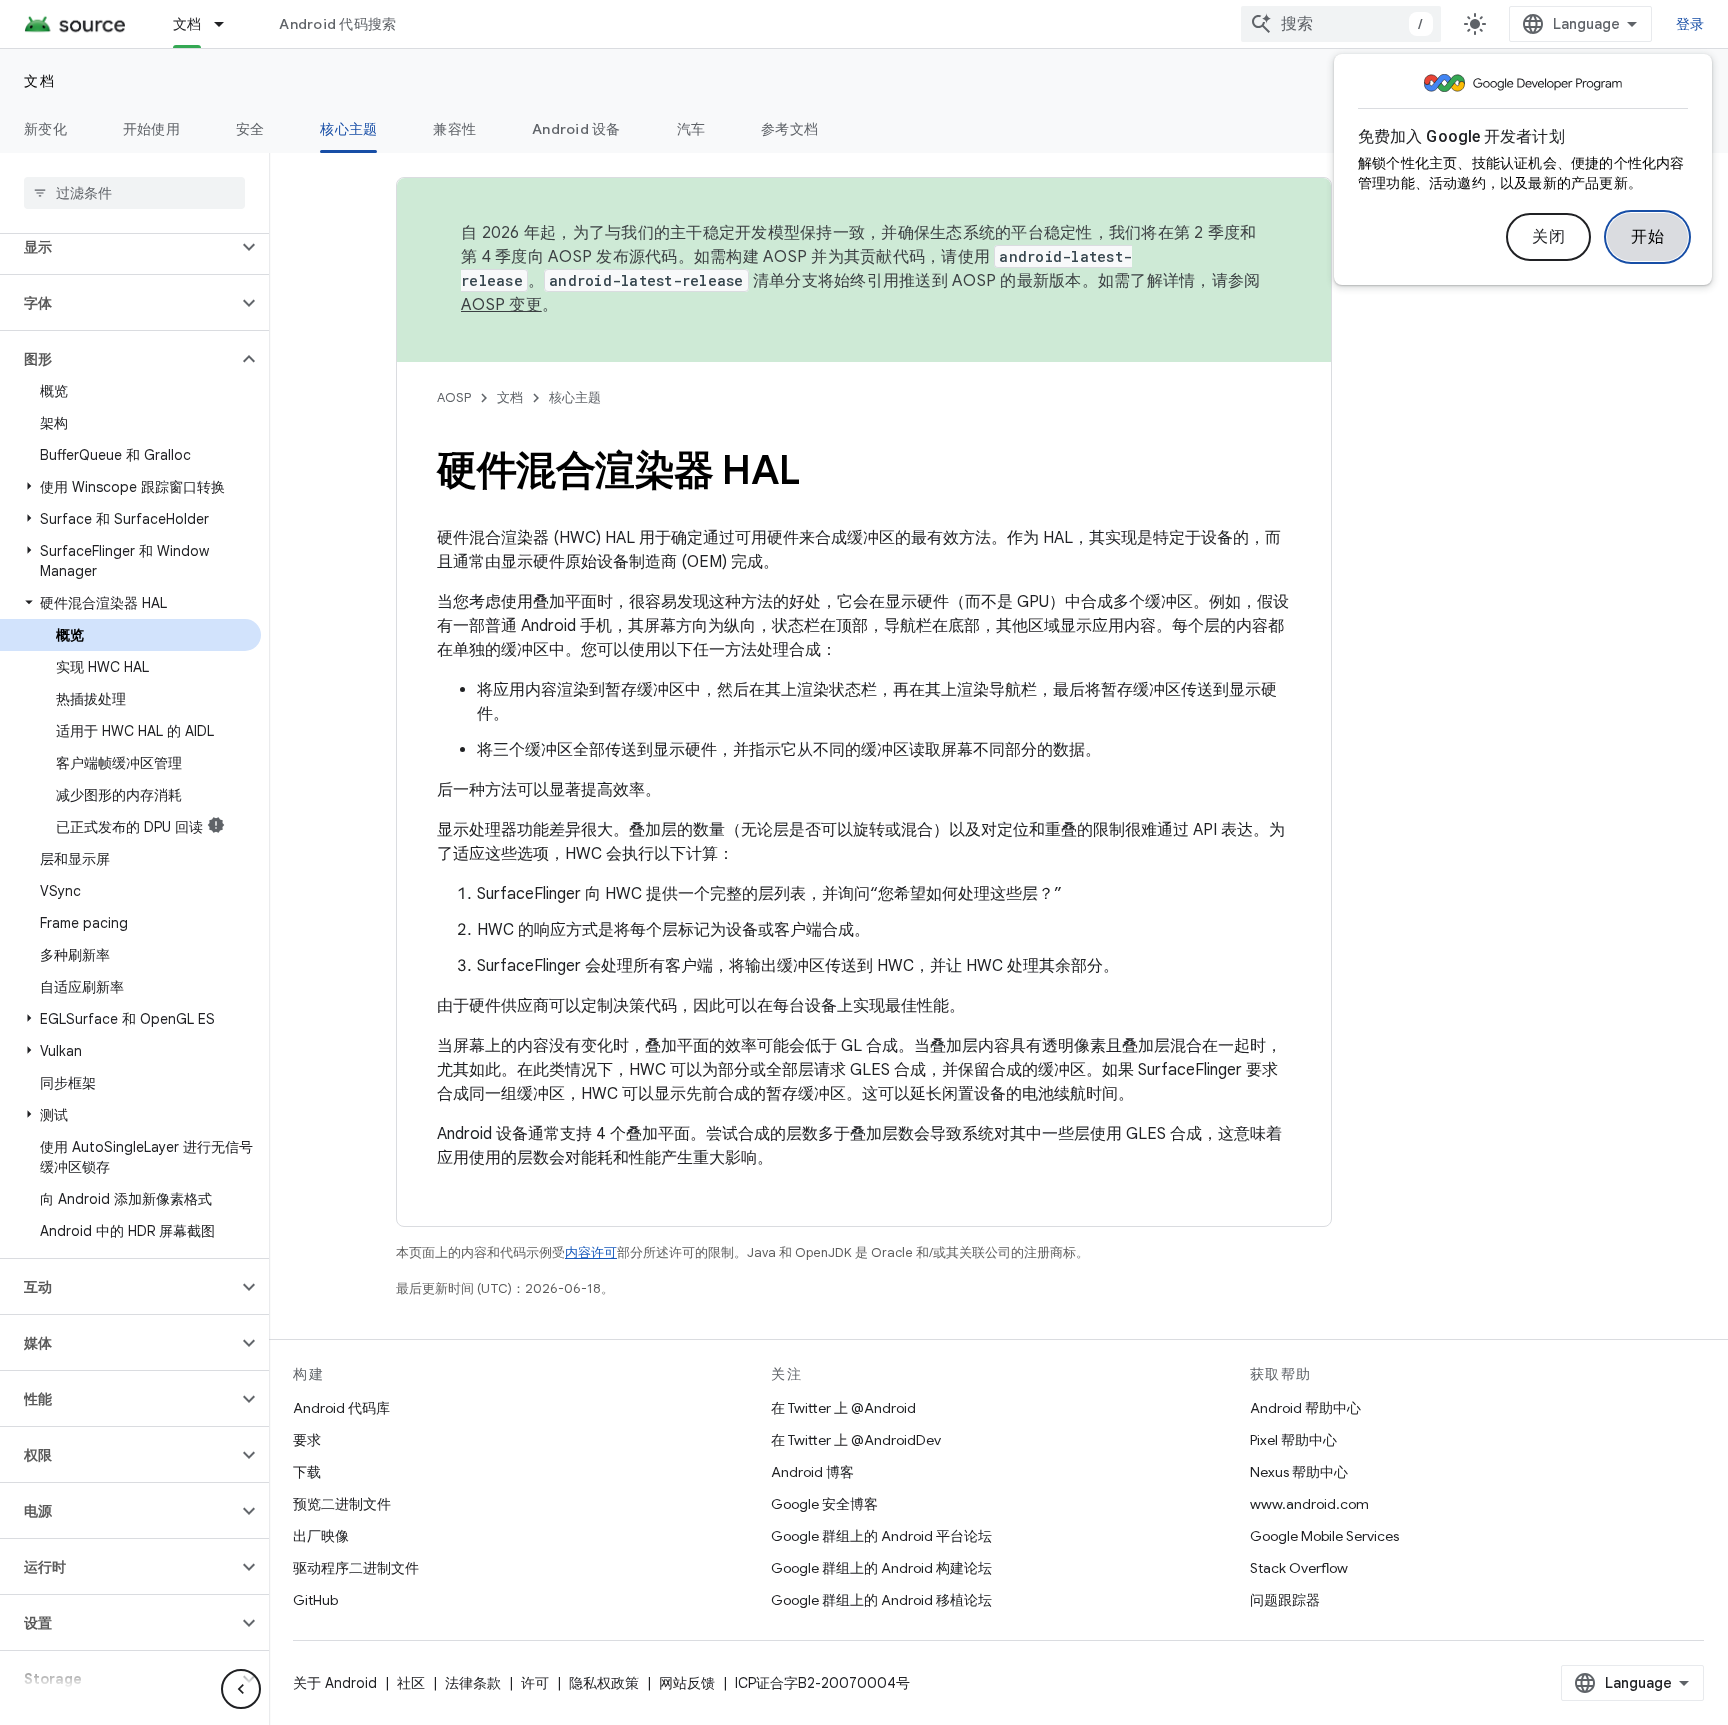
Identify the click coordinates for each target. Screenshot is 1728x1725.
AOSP (454, 397)
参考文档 (789, 129)
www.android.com (1309, 1504)
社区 (411, 1683)
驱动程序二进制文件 (356, 1568)
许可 (535, 1683)
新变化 (45, 129)
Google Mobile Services (1324, 1536)
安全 (250, 129)
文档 (187, 24)
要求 (307, 1440)
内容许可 (591, 1252)
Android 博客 (812, 1472)
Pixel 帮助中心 (1293, 1440)
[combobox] (1341, 24)
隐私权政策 (604, 1683)
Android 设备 (576, 129)
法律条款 (473, 1683)
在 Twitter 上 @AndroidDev (856, 1440)
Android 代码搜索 (337, 24)
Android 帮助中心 (1305, 1408)
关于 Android (335, 1683)
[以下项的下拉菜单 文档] (228, 24)
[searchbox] (134, 193)
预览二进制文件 (342, 1504)
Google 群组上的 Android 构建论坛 (881, 1568)
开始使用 (151, 129)
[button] (118, 247)
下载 (307, 1472)
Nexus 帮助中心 (1299, 1472)
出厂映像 (321, 1536)
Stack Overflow (1299, 1568)
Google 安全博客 (824, 1504)
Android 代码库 (341, 1408)
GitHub (315, 1600)
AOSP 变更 (501, 305)
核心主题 (348, 129)
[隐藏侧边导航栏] (241, 1689)
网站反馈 (687, 1683)
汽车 (691, 129)
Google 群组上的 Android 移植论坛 (881, 1600)
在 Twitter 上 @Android (843, 1408)
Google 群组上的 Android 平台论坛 (881, 1536)
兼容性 (454, 129)
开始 (1647, 237)
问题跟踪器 (1285, 1600)
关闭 (1548, 237)
